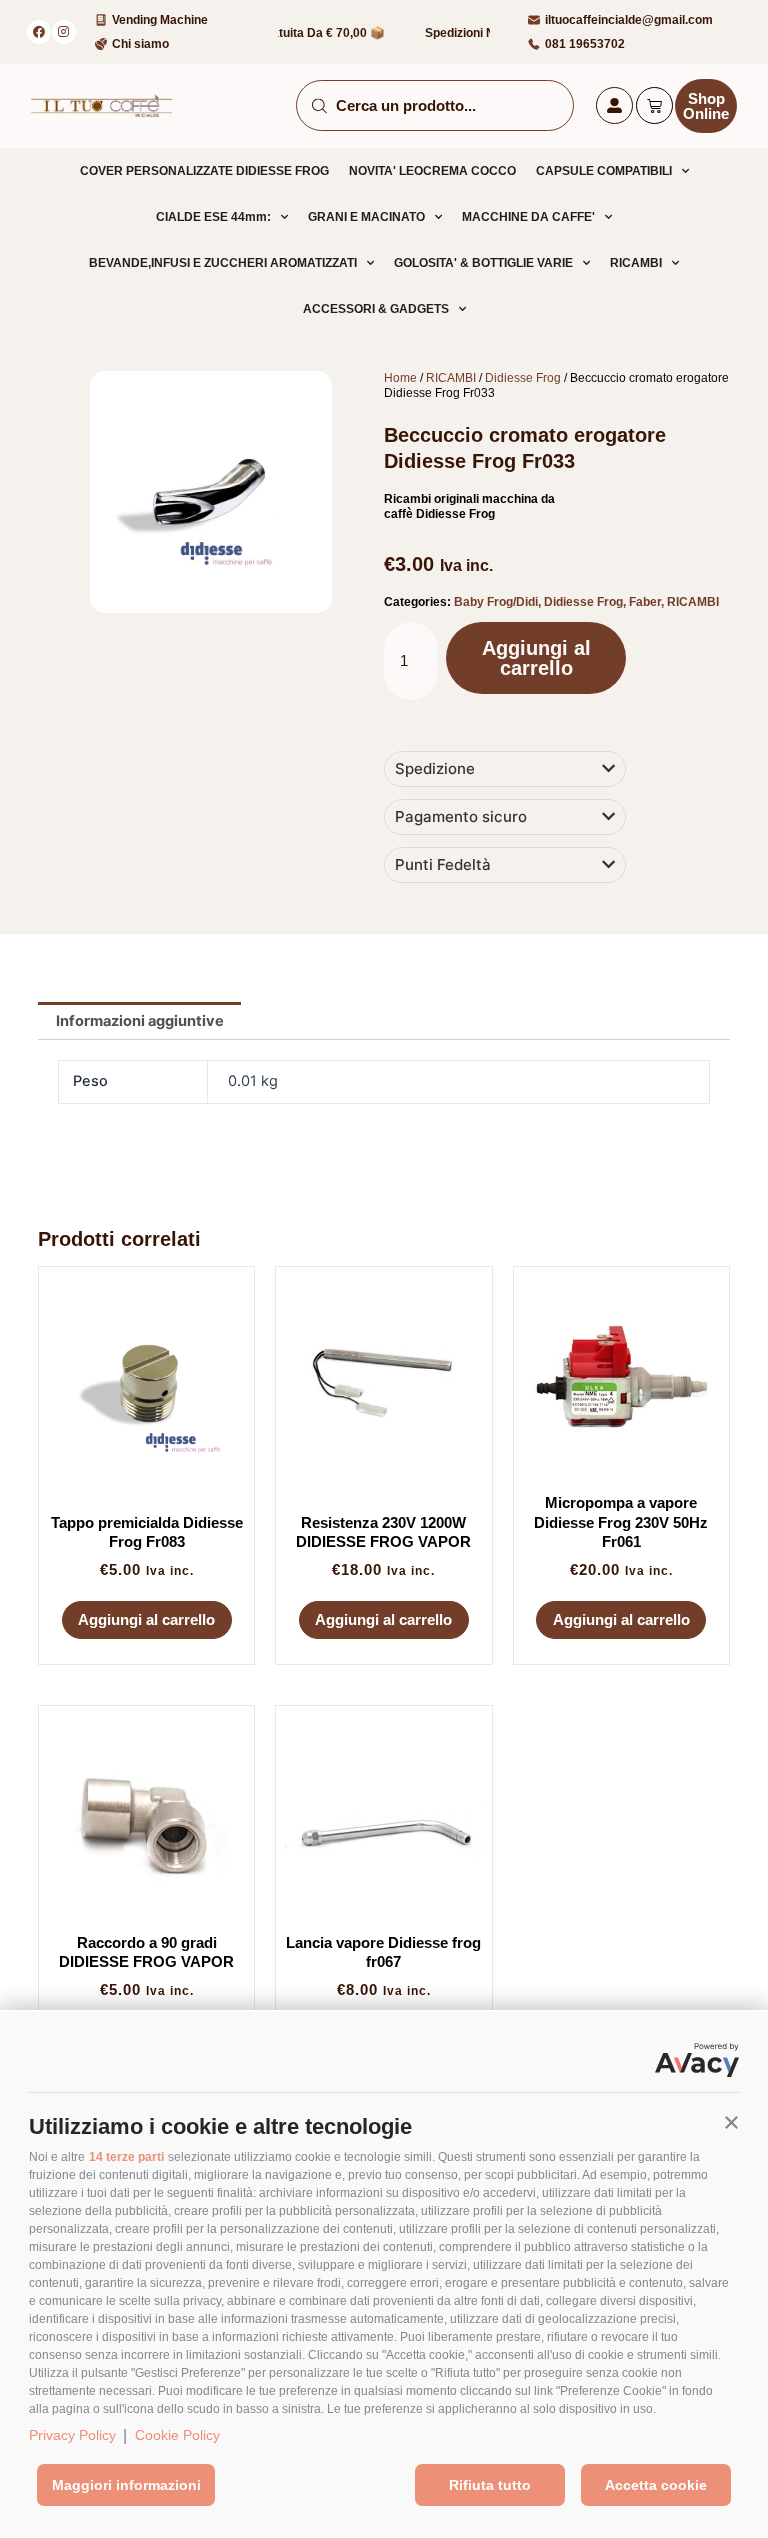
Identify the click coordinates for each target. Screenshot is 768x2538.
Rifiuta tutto (490, 2485)
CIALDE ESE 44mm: (213, 217)
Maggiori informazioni (126, 2485)
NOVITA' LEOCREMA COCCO (432, 171)
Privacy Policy (72, 2435)
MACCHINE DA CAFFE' (528, 217)
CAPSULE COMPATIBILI (604, 171)
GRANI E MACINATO (366, 217)
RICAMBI (636, 263)
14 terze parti (126, 2157)
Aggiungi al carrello (536, 658)
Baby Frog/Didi (496, 602)
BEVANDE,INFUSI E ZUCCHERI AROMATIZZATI (223, 263)
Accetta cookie (656, 2485)
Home (400, 378)
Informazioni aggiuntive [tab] (140, 1021)
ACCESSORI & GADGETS (376, 309)
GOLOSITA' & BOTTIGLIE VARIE (483, 263)
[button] (731, 2121)
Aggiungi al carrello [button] (146, 1619)
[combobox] (435, 105)
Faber (645, 602)
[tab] (505, 769)
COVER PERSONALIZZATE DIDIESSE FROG (204, 171)
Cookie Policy (177, 2435)
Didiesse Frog (523, 378)
